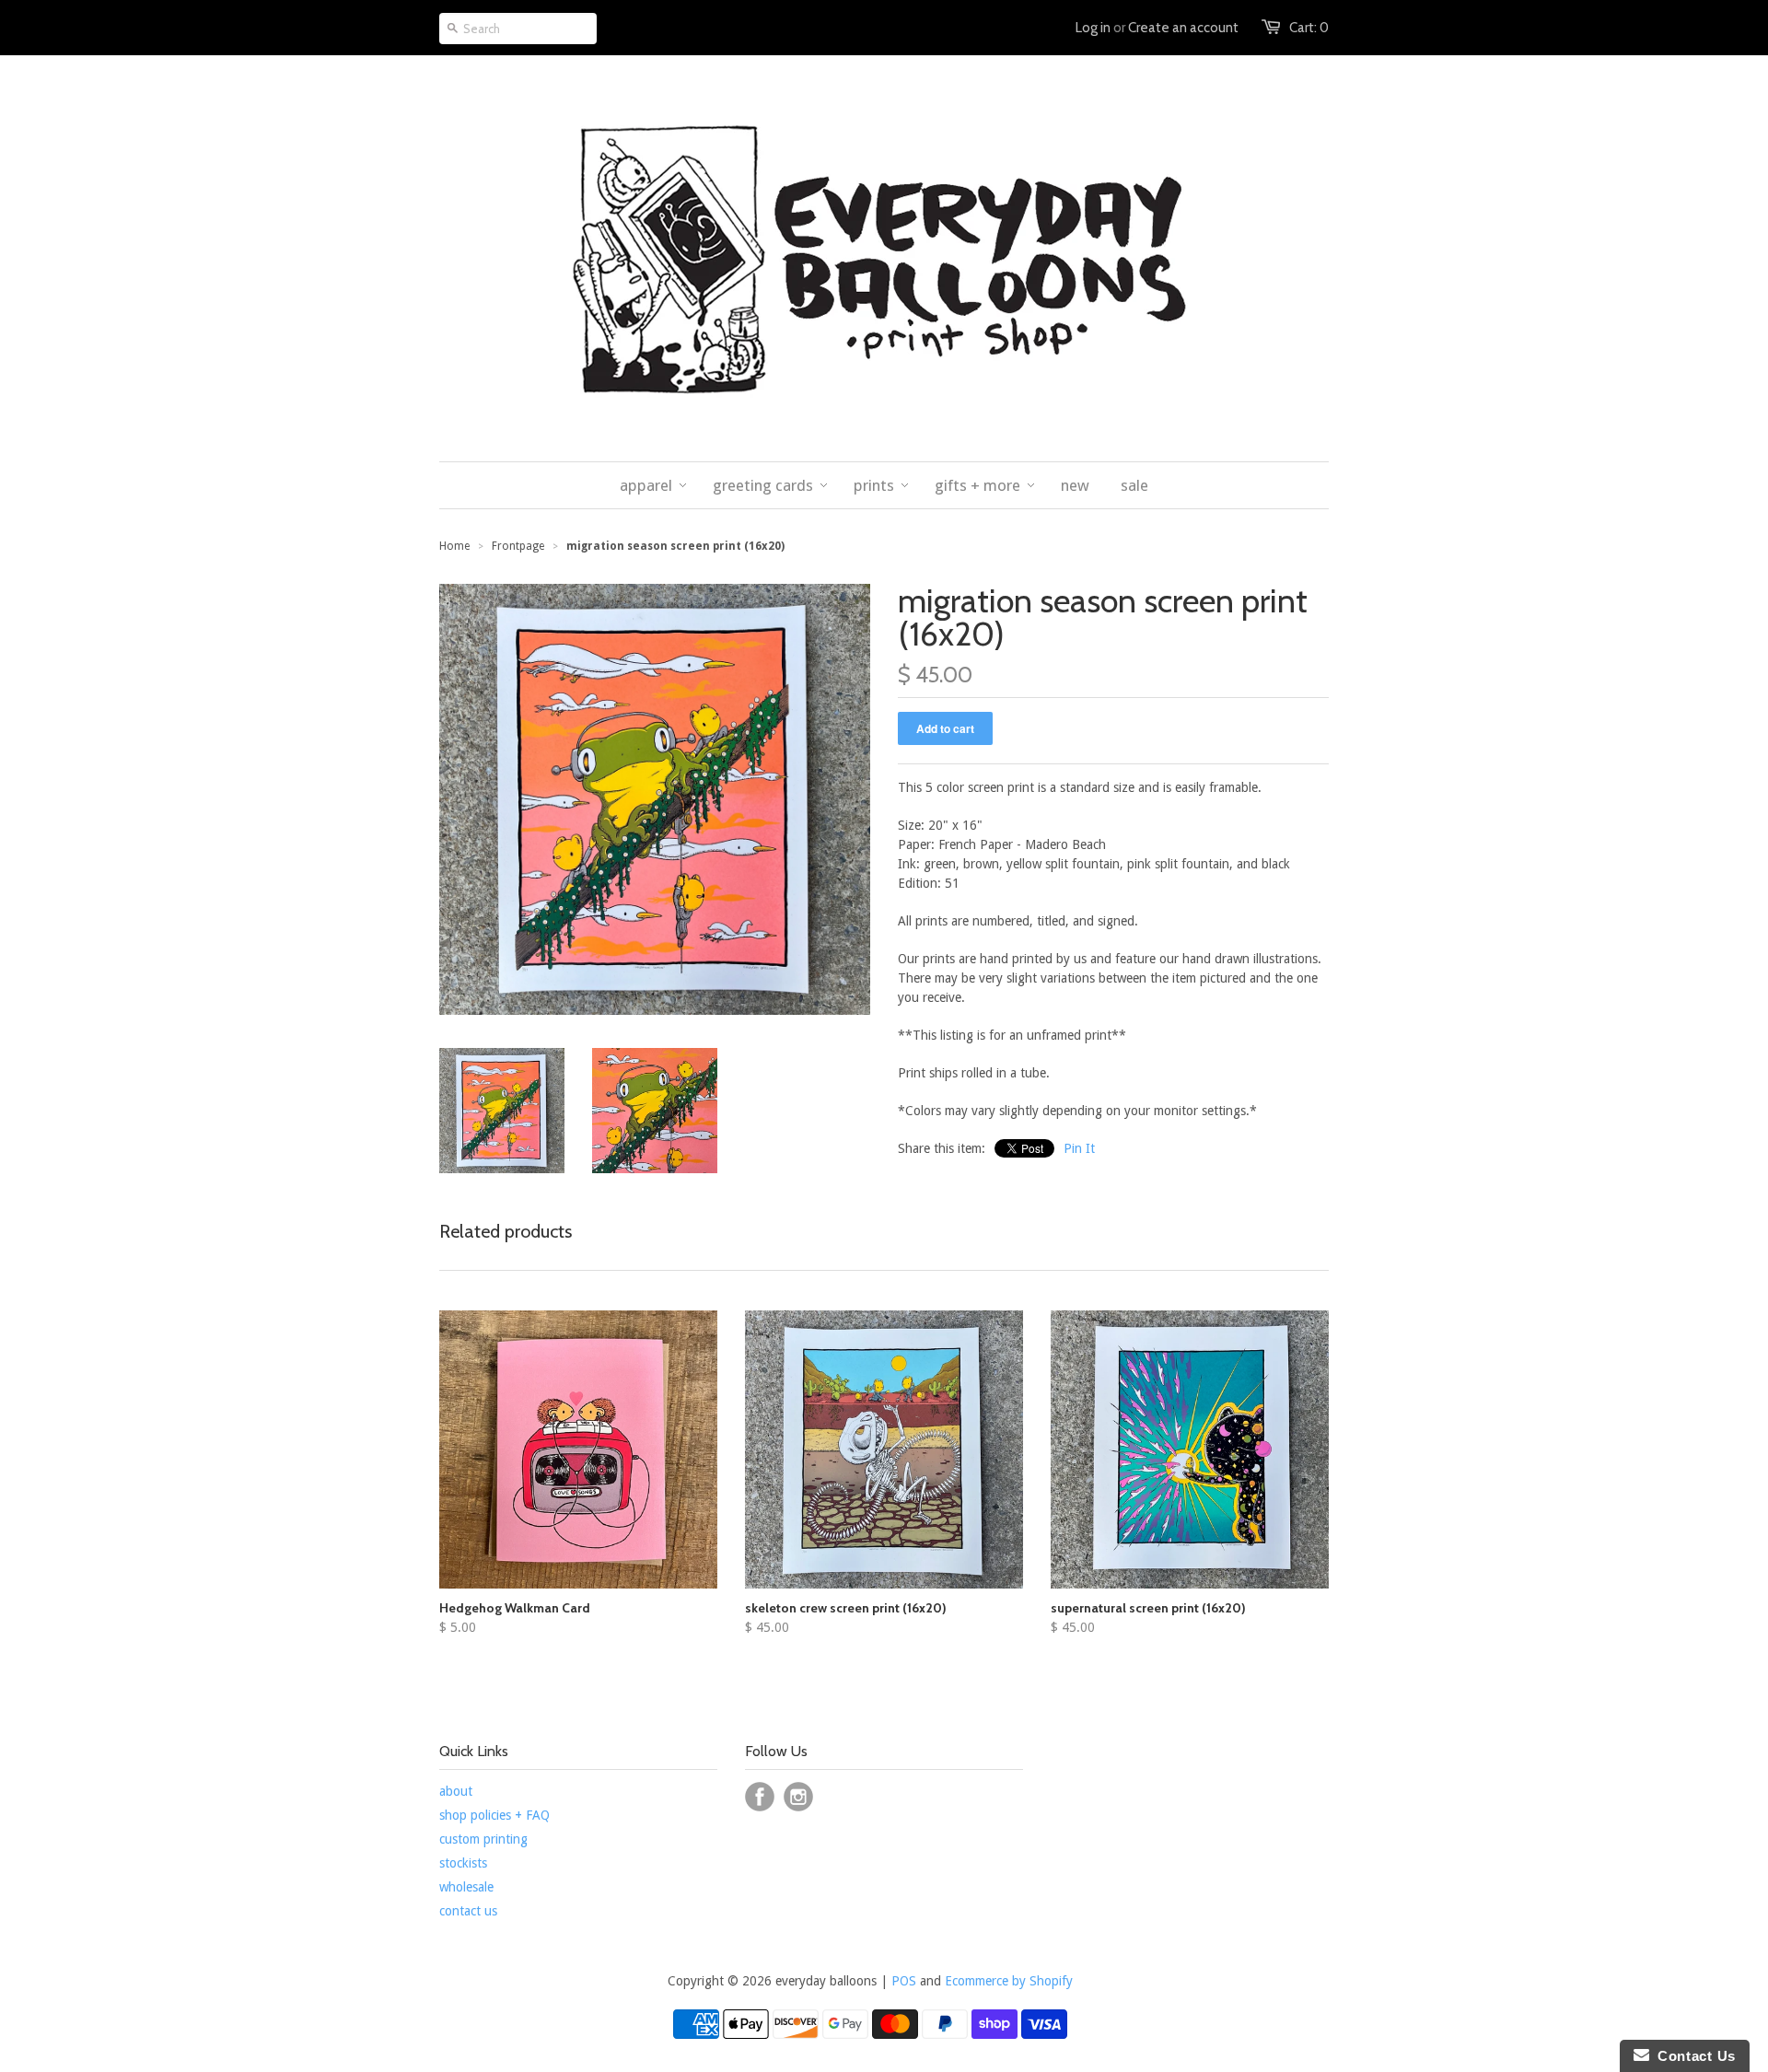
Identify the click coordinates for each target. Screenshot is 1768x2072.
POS (904, 1981)
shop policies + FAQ (494, 1815)
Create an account (1183, 28)
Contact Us (1692, 2056)
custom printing (483, 1839)
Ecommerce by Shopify (1009, 1981)
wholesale (466, 1887)
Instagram (798, 1797)
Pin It (1079, 1148)
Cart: (1309, 28)
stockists (463, 1863)
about (456, 1791)
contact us (468, 1911)
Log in (1093, 28)
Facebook (760, 1797)
